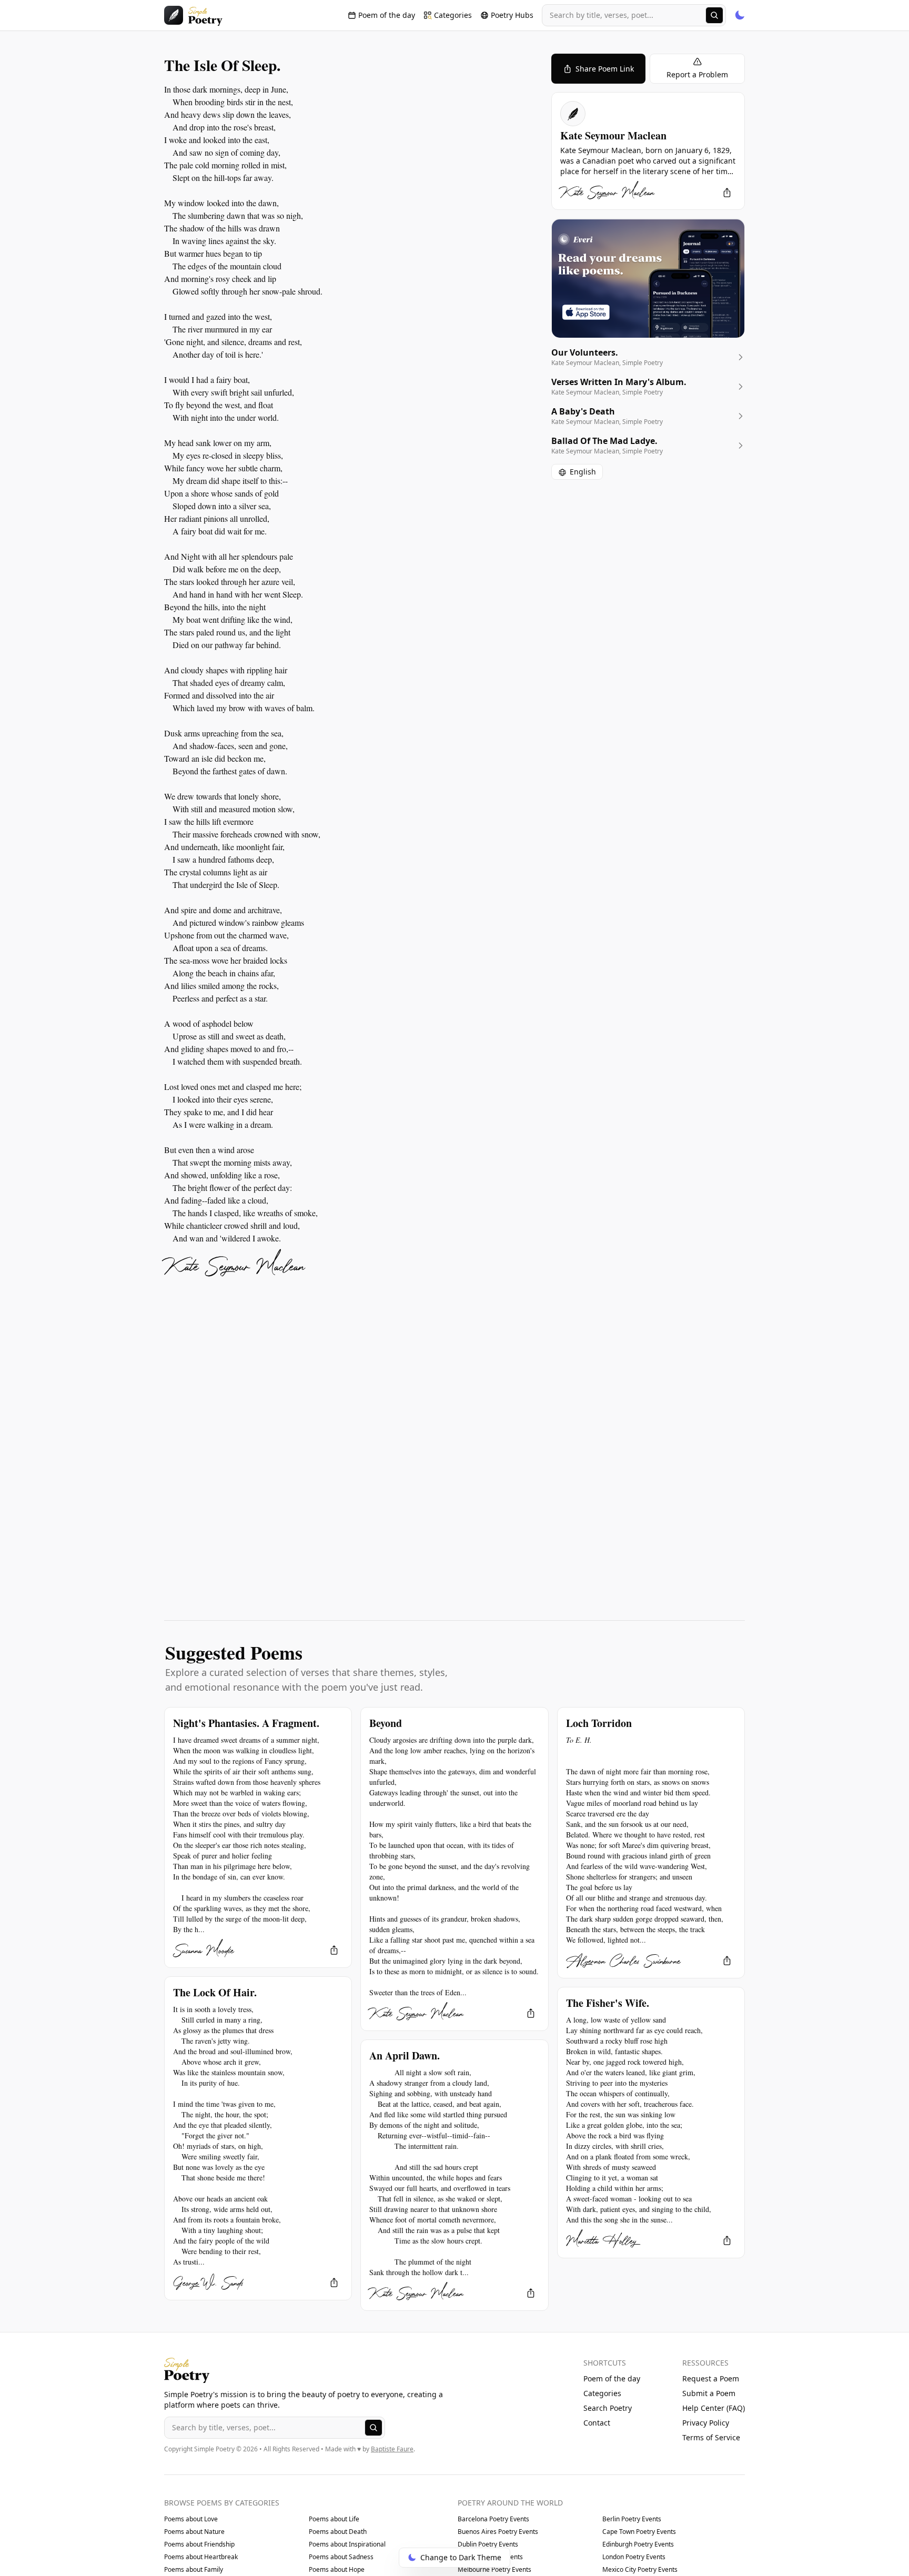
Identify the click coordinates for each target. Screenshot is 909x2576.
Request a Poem (711, 2378)
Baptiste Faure (392, 2449)
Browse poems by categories (222, 2503)
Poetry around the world (510, 2503)
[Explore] (714, 15)
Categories (602, 2393)
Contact (597, 2423)
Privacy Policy (706, 2423)
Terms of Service (711, 2437)
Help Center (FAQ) (714, 2408)
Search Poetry (608, 2408)
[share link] (727, 193)
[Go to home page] (193, 15)
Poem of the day (612, 2378)
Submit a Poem (709, 2393)
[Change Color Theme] (740, 15)
